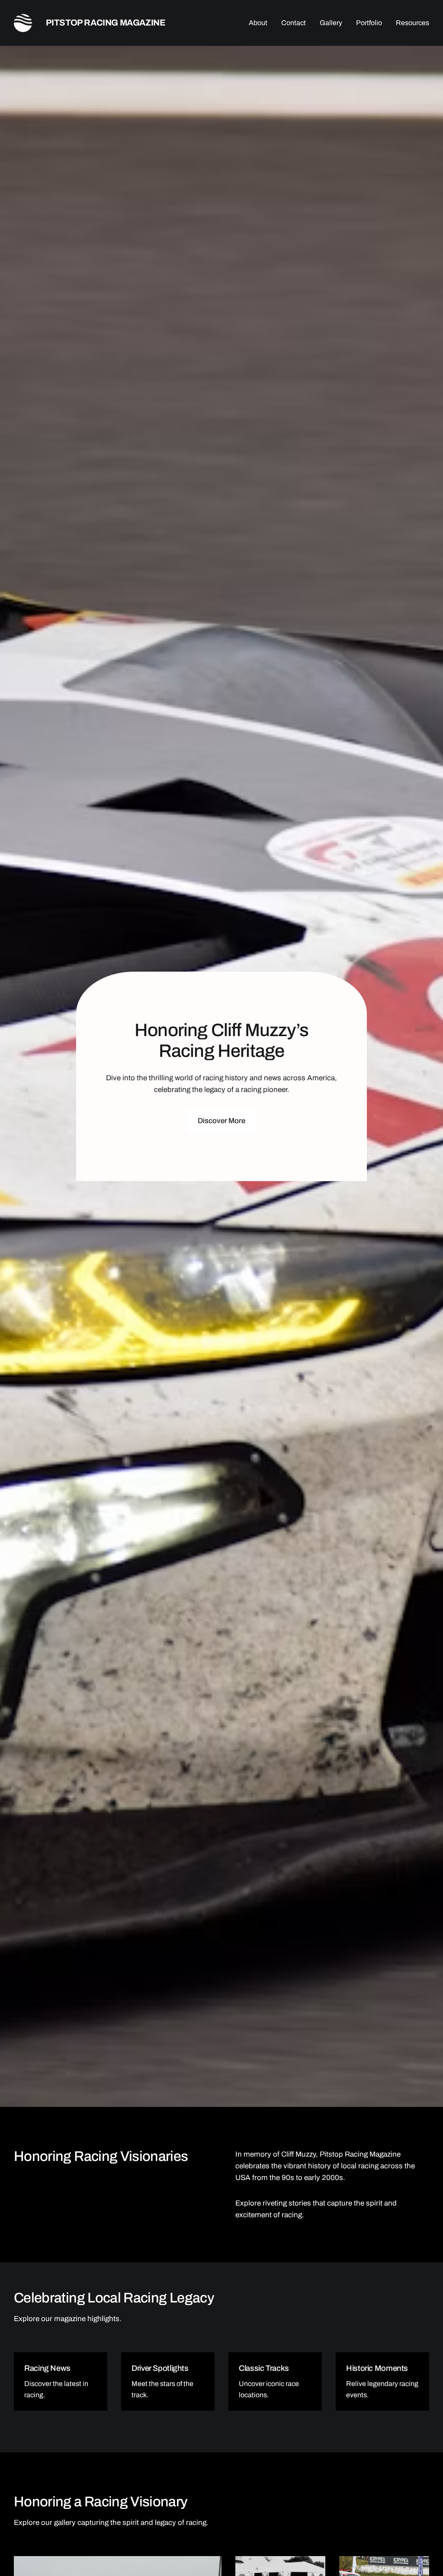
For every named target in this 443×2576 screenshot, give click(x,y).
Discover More (221, 1121)
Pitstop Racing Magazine (106, 23)
